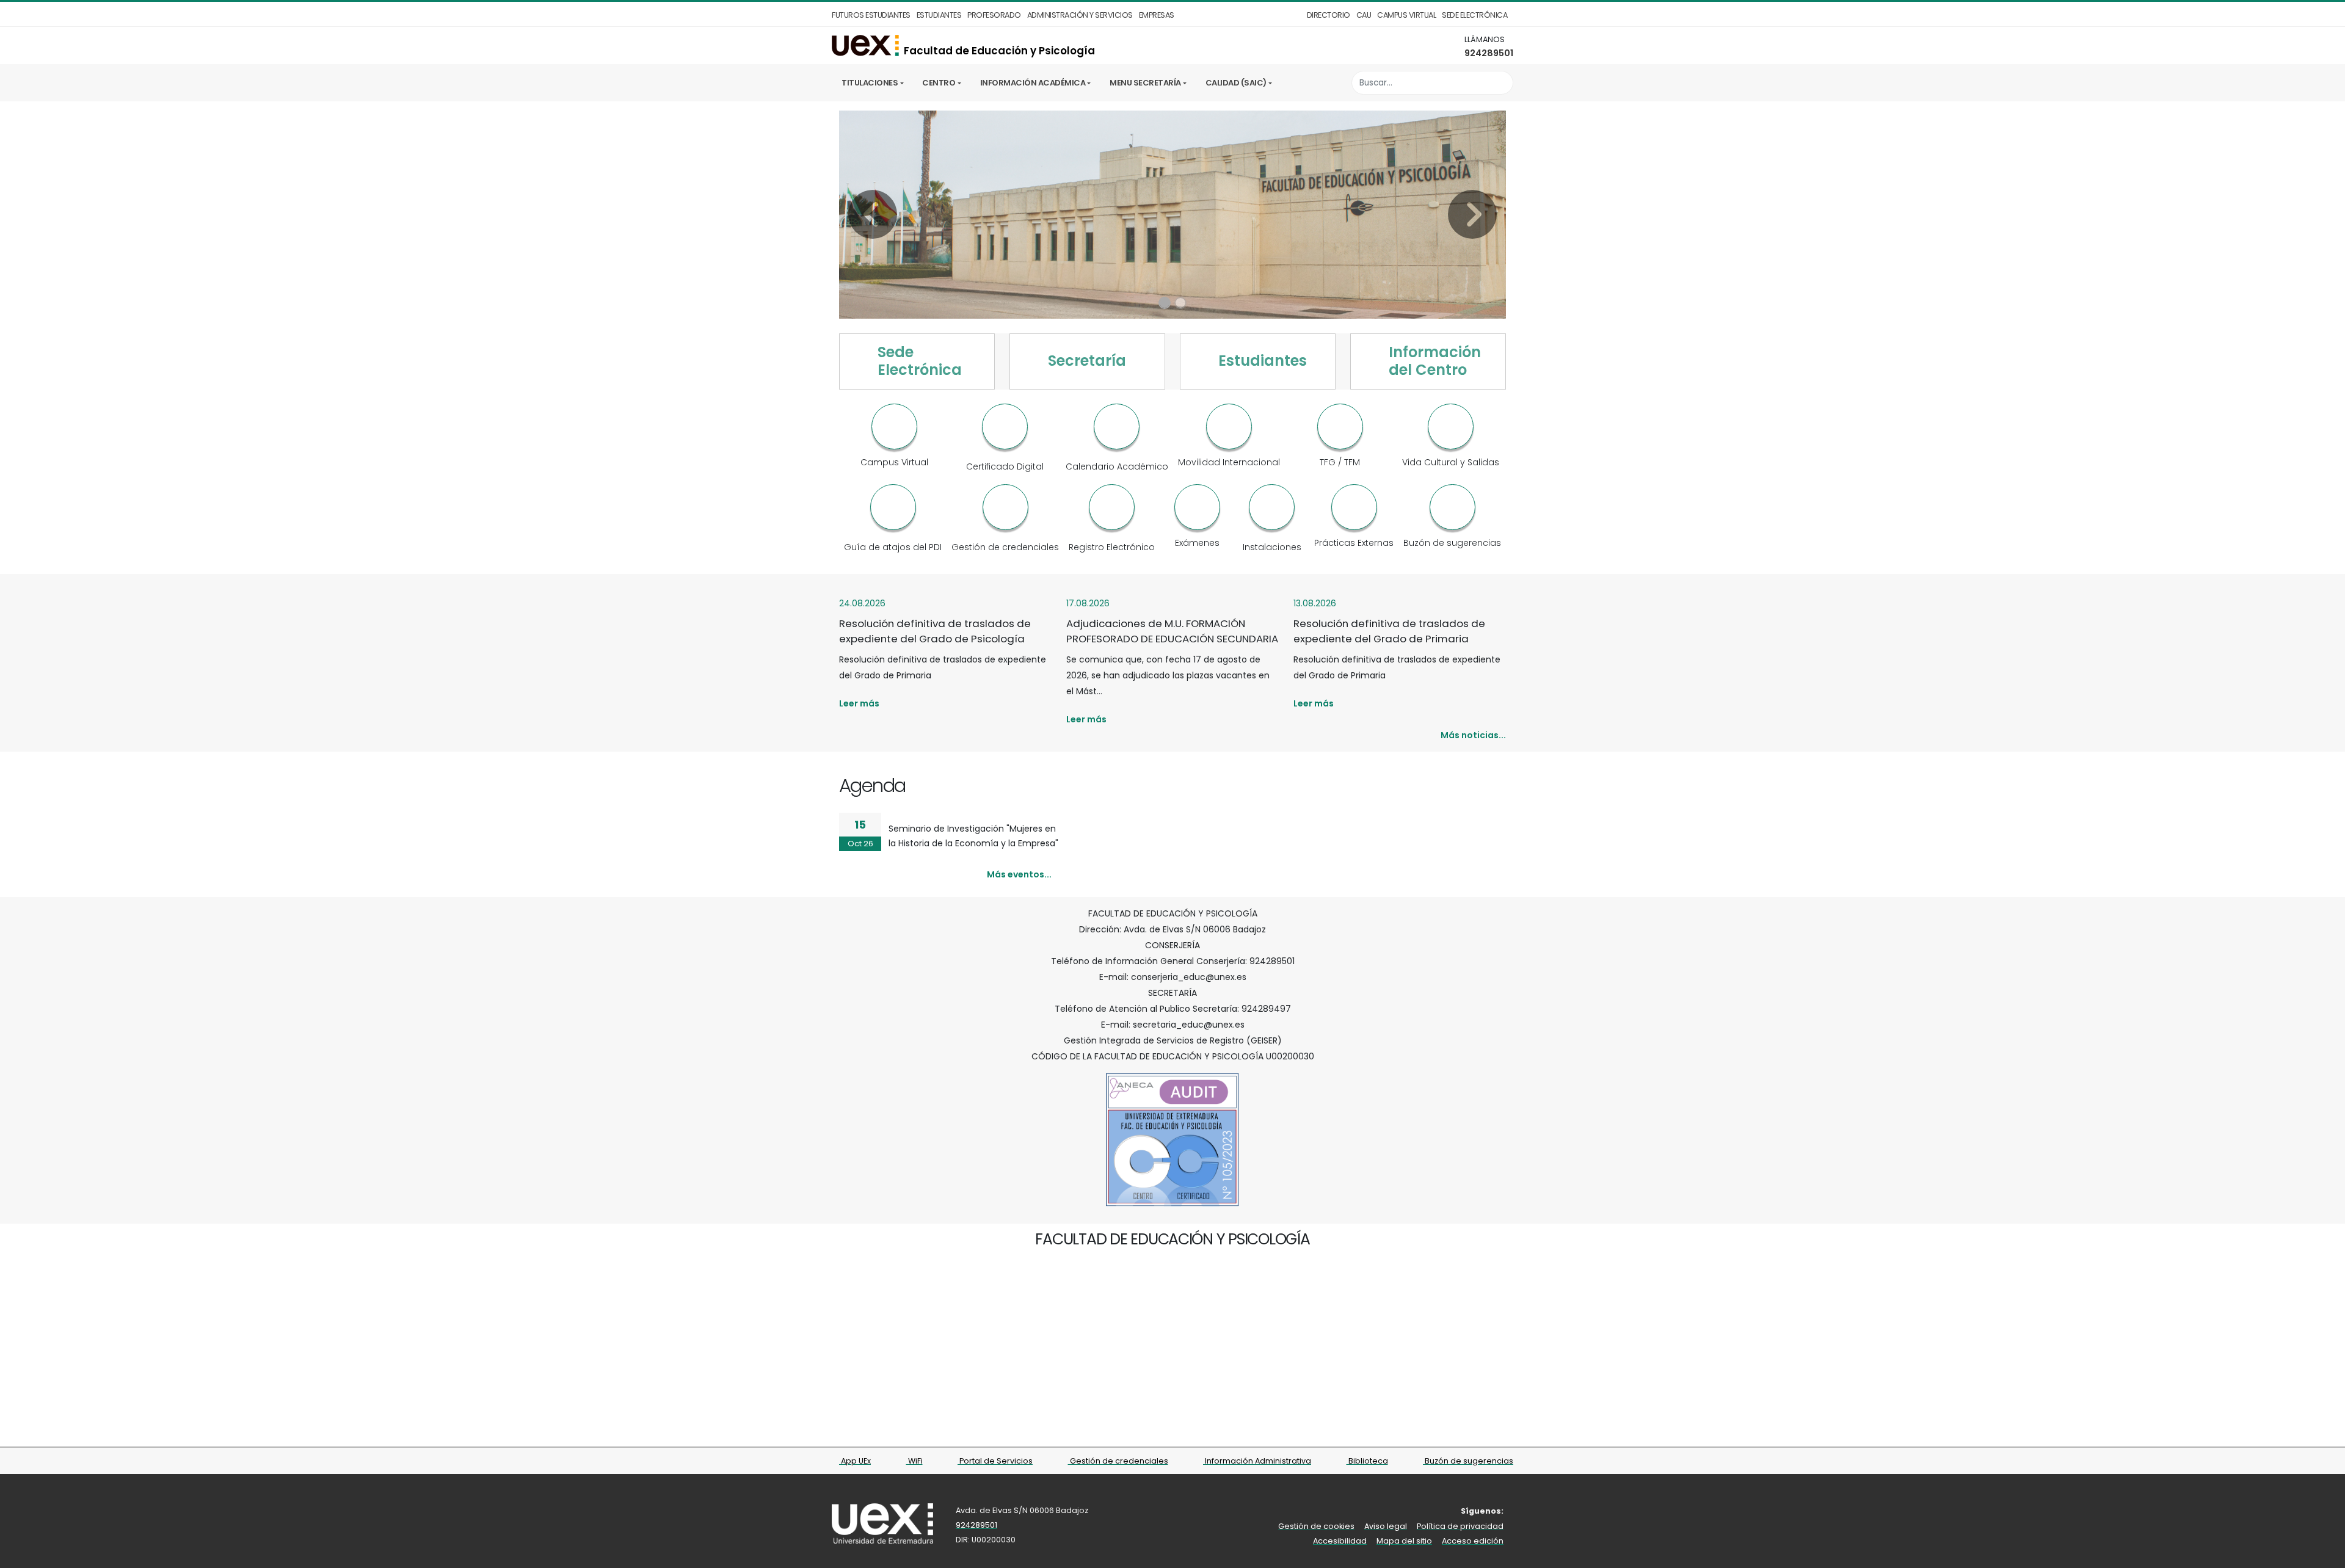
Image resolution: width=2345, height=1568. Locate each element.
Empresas (1157, 15)
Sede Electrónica (1474, 15)
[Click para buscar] (1501, 83)
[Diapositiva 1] (1165, 303)
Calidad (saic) (1236, 83)
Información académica (1033, 83)
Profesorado (994, 15)
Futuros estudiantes (871, 15)
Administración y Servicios (1080, 15)
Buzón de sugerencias (1468, 1461)
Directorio (1329, 15)
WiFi (914, 1461)
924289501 (1489, 53)
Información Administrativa (1257, 1461)
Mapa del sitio (1404, 1541)
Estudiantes (939, 15)
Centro (939, 83)
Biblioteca (1367, 1461)
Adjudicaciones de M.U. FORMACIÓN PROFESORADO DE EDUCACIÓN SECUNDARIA (1172, 631)
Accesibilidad (1340, 1541)
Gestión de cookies (1316, 1526)
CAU (1364, 15)
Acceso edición (1473, 1541)
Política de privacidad (1460, 1526)
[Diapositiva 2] (1180, 303)
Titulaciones (870, 83)
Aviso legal (1386, 1526)
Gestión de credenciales (1118, 1461)
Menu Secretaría (1145, 83)
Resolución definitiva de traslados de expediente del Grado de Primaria (1389, 631)
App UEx (855, 1461)
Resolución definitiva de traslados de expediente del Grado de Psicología (935, 631)
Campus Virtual (1406, 15)
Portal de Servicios (995, 1461)
